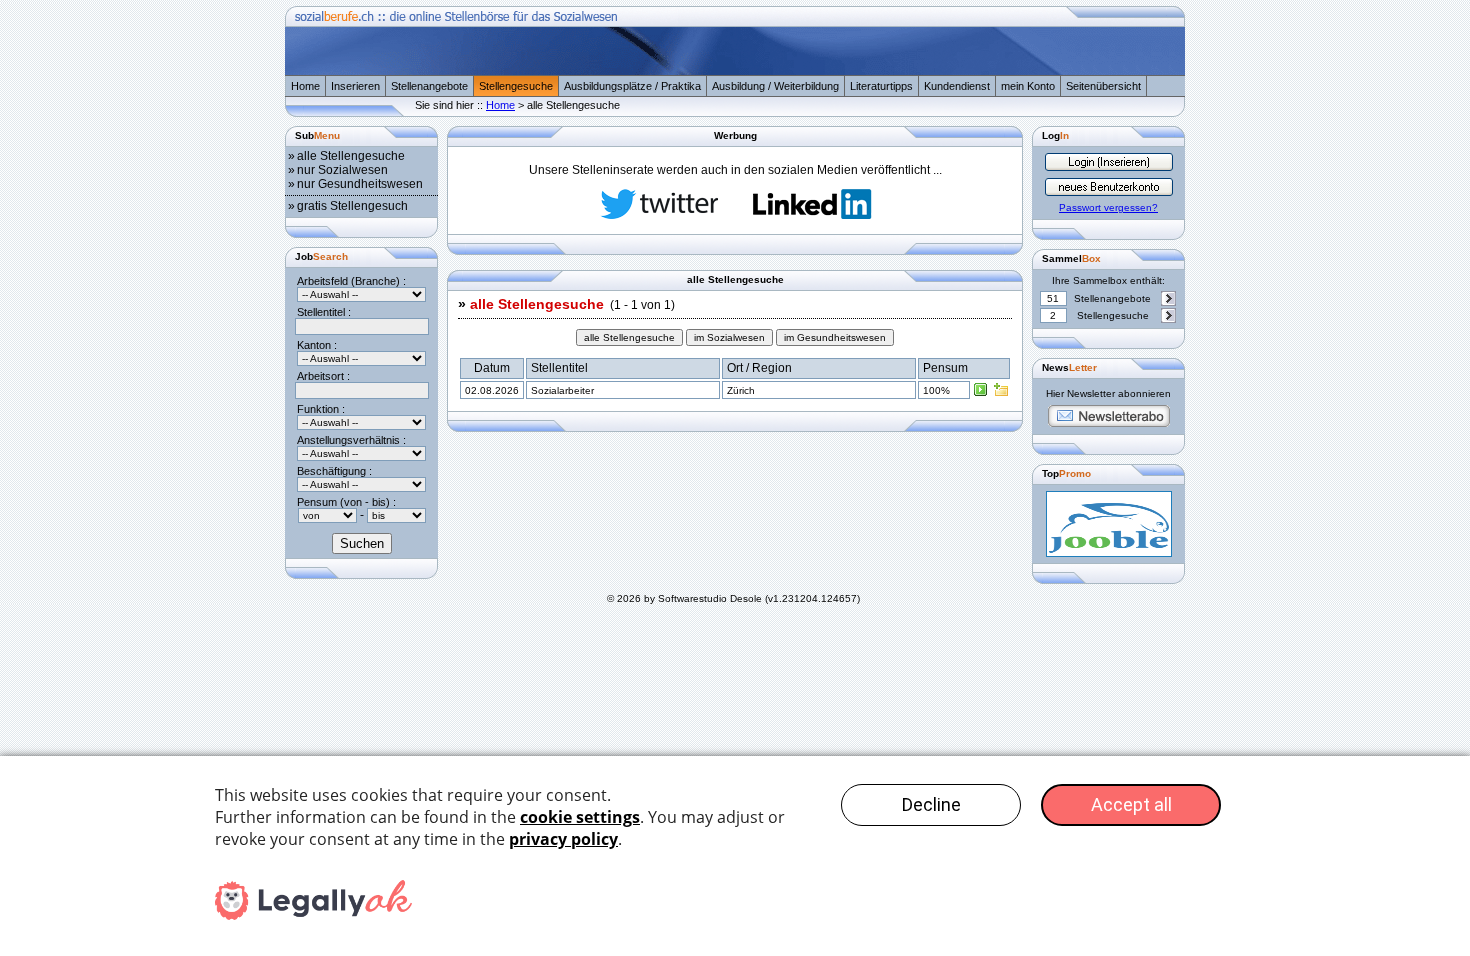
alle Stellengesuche (351, 156)
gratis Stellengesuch (352, 206)
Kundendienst (957, 86)
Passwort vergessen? (1108, 207)
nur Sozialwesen (342, 170)
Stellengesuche (516, 86)
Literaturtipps (881, 86)
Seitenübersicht (1103, 86)
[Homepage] (735, 71)
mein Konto (1028, 86)
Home (305, 86)
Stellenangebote (429, 86)
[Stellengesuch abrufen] (981, 394)
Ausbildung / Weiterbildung (775, 86)
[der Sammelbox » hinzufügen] (1001, 394)
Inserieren (355, 86)
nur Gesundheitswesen (360, 184)
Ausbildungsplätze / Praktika (632, 86)
